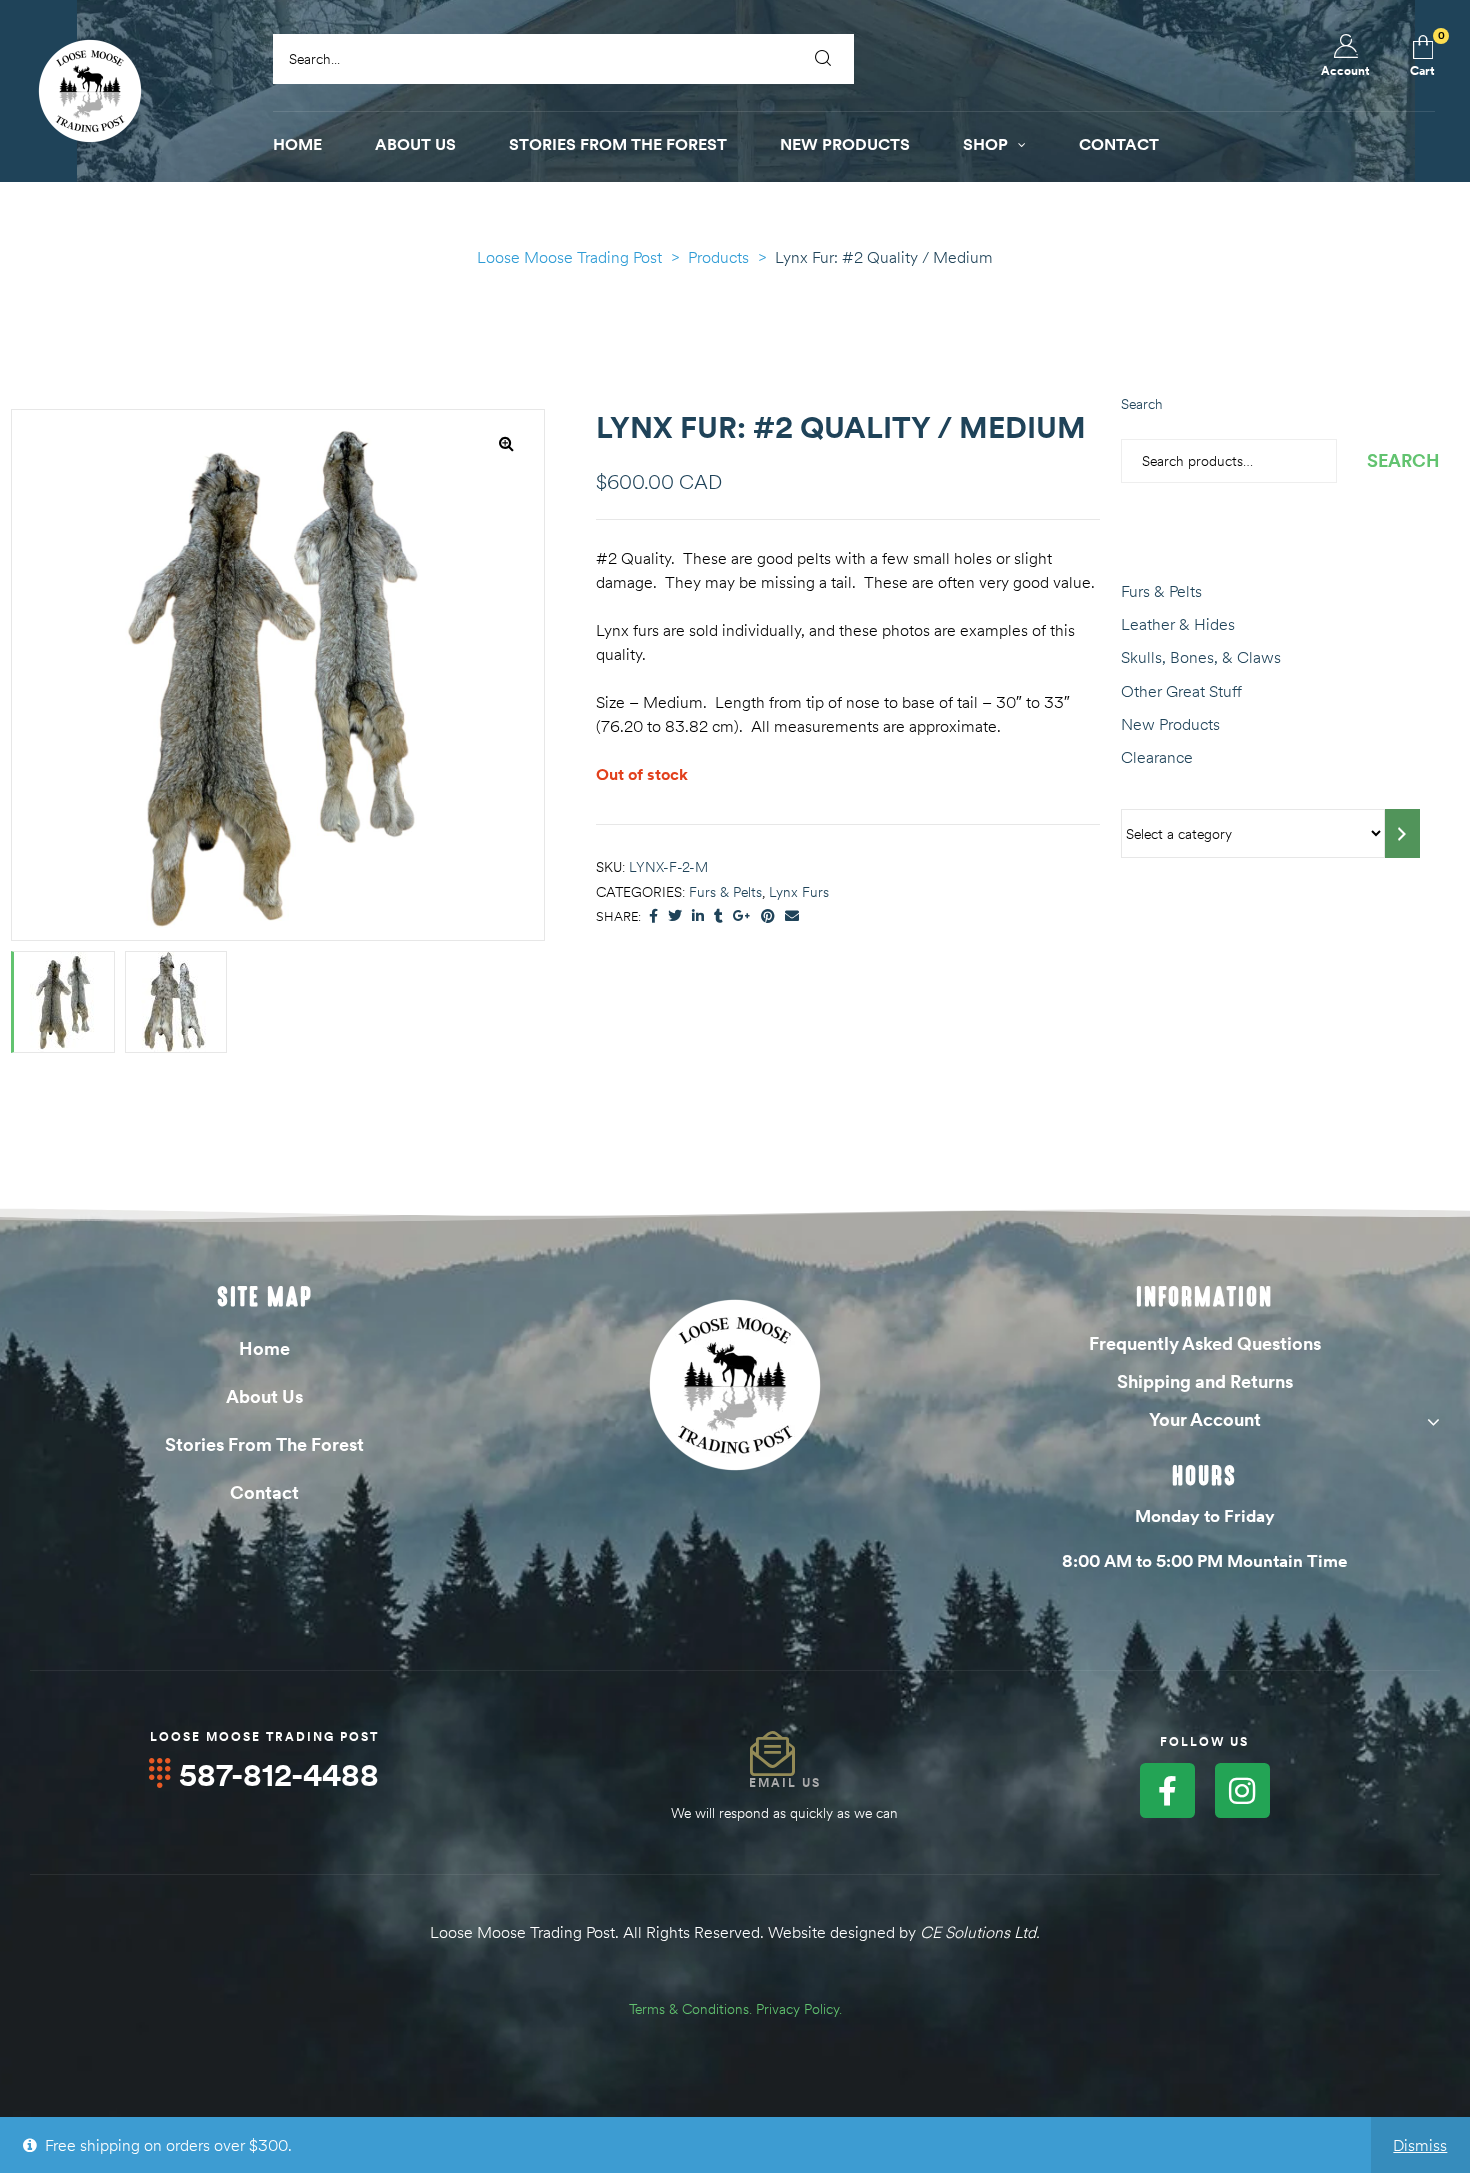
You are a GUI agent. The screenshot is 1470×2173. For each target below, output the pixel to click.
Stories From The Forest (264, 1444)
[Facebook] (1167, 1790)
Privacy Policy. (799, 2009)
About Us (264, 1396)
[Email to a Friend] (792, 916)
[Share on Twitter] (675, 916)
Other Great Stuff (1181, 691)
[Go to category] (1402, 833)
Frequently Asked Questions (1205, 1343)
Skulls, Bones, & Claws (1201, 657)
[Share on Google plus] (742, 916)
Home (264, 1348)
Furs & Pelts (725, 892)
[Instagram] (1242, 1790)
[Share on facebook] (653, 916)
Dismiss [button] (1420, 2145)
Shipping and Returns (1205, 1381)
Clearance (1157, 757)
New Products (1170, 724)
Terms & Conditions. (690, 2009)
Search (1142, 404)
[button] (506, 443)
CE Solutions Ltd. (980, 1932)
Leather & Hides (1178, 624)
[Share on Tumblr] (718, 916)
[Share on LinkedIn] (698, 916)
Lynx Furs (799, 892)
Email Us (785, 1782)
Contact (264, 1492)
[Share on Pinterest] (768, 916)
